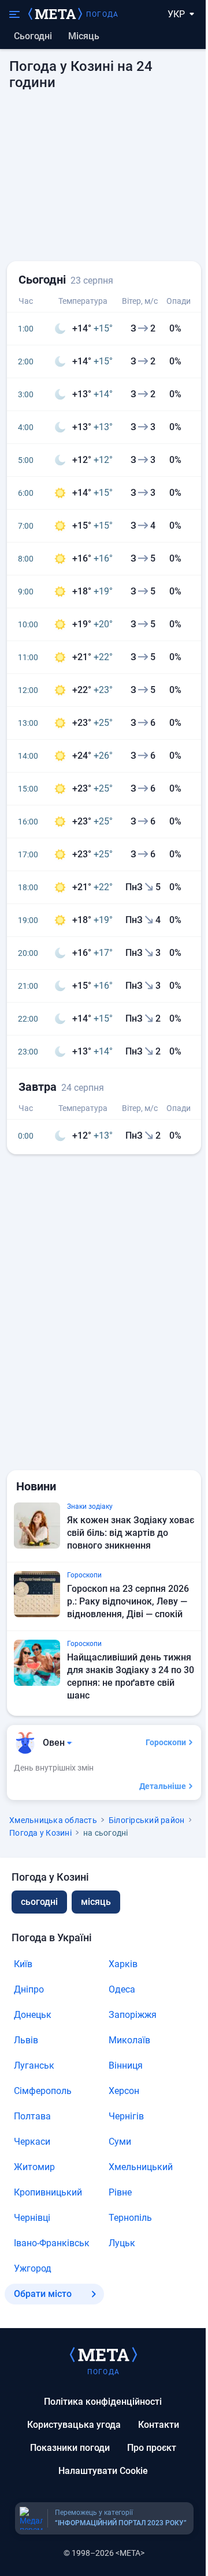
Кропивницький (48, 2192)
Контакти (159, 2425)
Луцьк (122, 2243)
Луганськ (34, 2065)
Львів (26, 2040)
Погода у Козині (40, 1833)
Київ (23, 1964)
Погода (102, 14)
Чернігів (126, 2116)
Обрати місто (43, 2294)
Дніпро (29, 1989)
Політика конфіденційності (103, 2402)
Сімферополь (43, 2091)
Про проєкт (152, 2448)
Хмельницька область (53, 1820)
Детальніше (163, 1786)
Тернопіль (130, 2218)
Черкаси (32, 2142)
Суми (120, 2142)
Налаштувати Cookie (103, 2471)
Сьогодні (33, 36)
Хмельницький (141, 2167)
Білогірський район (147, 1820)
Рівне (120, 2192)
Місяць (84, 36)
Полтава (32, 2116)
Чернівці (32, 2218)
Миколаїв (129, 2040)
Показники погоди (70, 2448)
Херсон (124, 2091)
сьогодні (39, 1902)
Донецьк (33, 2015)
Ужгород (33, 2268)
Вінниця (126, 2065)
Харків (123, 1964)
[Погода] (103, 2354)
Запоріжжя (133, 2015)
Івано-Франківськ (52, 2243)
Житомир (34, 2167)
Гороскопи (166, 1742)
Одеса (122, 1989)
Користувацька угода (74, 2425)
